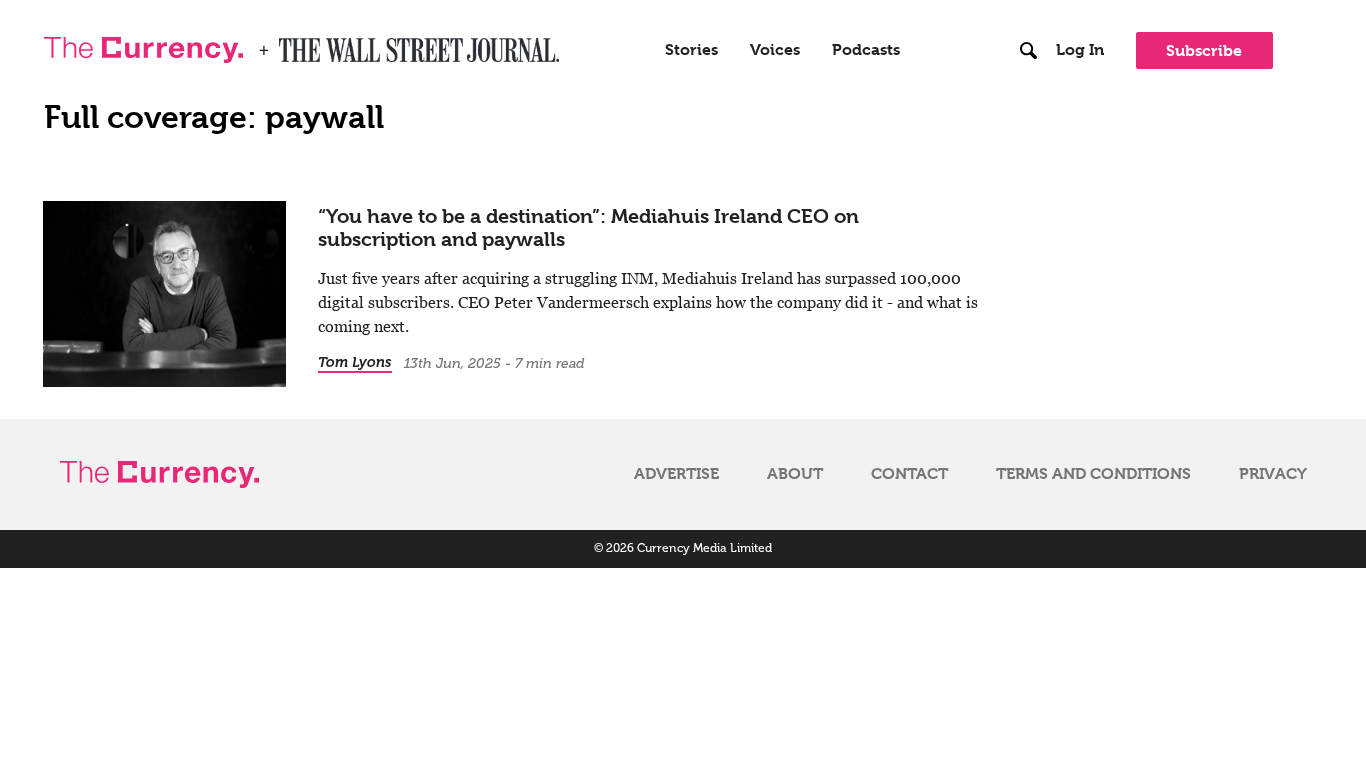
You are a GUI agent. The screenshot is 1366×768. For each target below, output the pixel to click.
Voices (775, 50)
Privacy (1273, 474)
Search (1029, 9)
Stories (691, 50)
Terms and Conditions (1093, 474)
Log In (1080, 50)
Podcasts (866, 50)
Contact (909, 474)
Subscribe (1204, 50)
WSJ (296, 44)
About (795, 474)
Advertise (676, 474)
